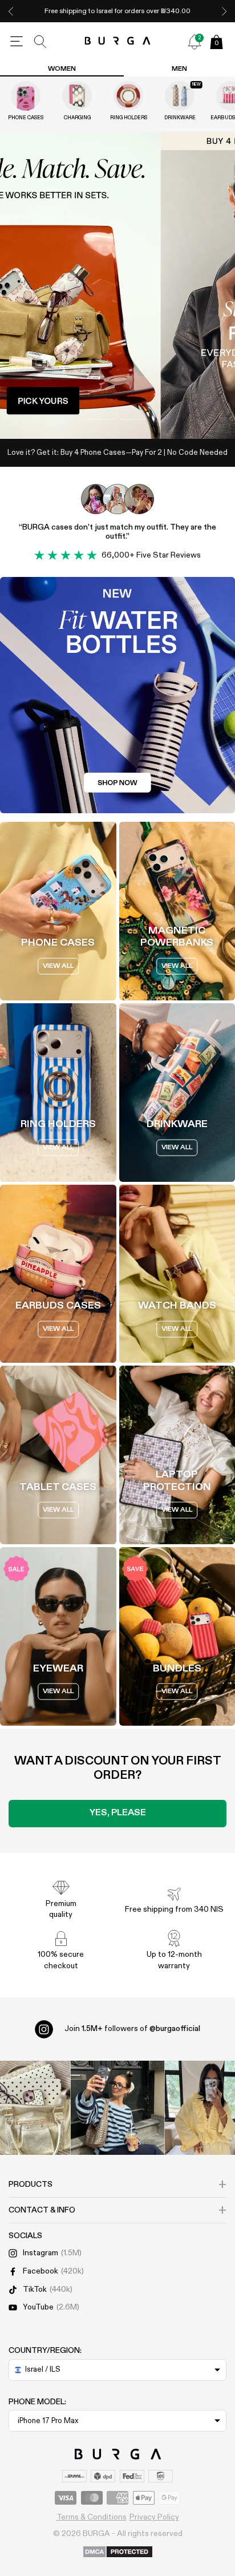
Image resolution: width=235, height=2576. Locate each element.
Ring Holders (129, 118)
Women (62, 69)
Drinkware (180, 118)
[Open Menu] (17, 42)
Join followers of (132, 2029)
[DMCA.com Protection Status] (118, 2553)
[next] (224, 11)
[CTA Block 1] (117, 695)
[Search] (40, 42)
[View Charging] (77, 96)
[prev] (11, 11)
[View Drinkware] (180, 96)
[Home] (118, 41)
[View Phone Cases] (26, 96)
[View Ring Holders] (128, 96)
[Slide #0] (102, 419)
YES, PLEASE (118, 1813)
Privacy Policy (154, 2517)
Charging (77, 118)
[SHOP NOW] (117, 285)
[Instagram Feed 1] (118, 2108)
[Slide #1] (133, 419)
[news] (195, 42)
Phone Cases (26, 118)
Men (179, 69)
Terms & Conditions (92, 2517)
